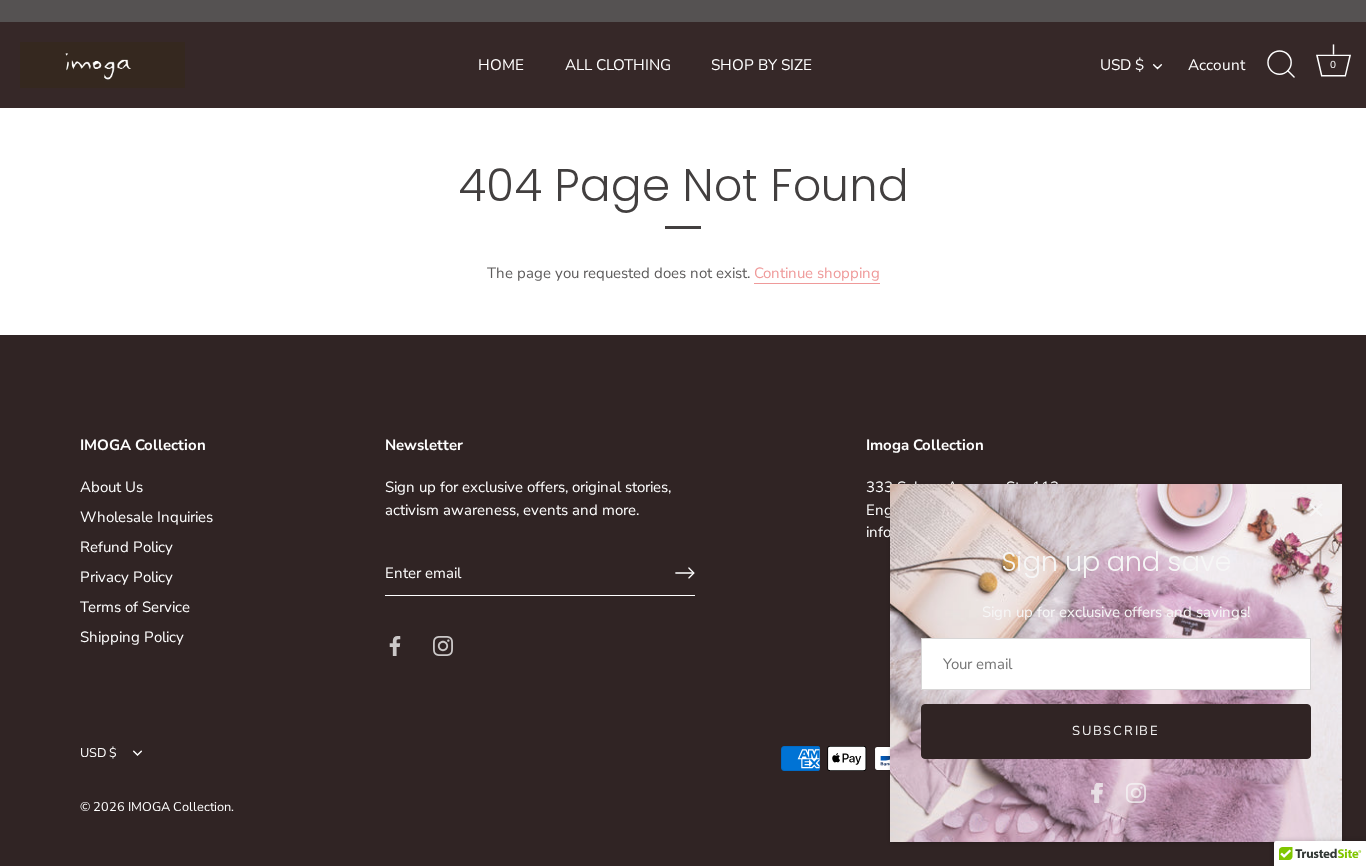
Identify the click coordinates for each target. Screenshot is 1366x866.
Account (1216, 65)
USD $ (1122, 65)
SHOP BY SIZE (761, 65)
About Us (111, 487)
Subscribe (1115, 731)
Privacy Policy (126, 577)
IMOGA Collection (179, 807)
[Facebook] (1097, 792)
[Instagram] (1136, 792)
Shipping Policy (132, 637)
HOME (501, 65)
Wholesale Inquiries (146, 517)
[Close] (1316, 510)
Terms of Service (135, 607)
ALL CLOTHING (618, 65)
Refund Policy (126, 547)
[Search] (1281, 65)
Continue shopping (817, 273)
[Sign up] (685, 573)
